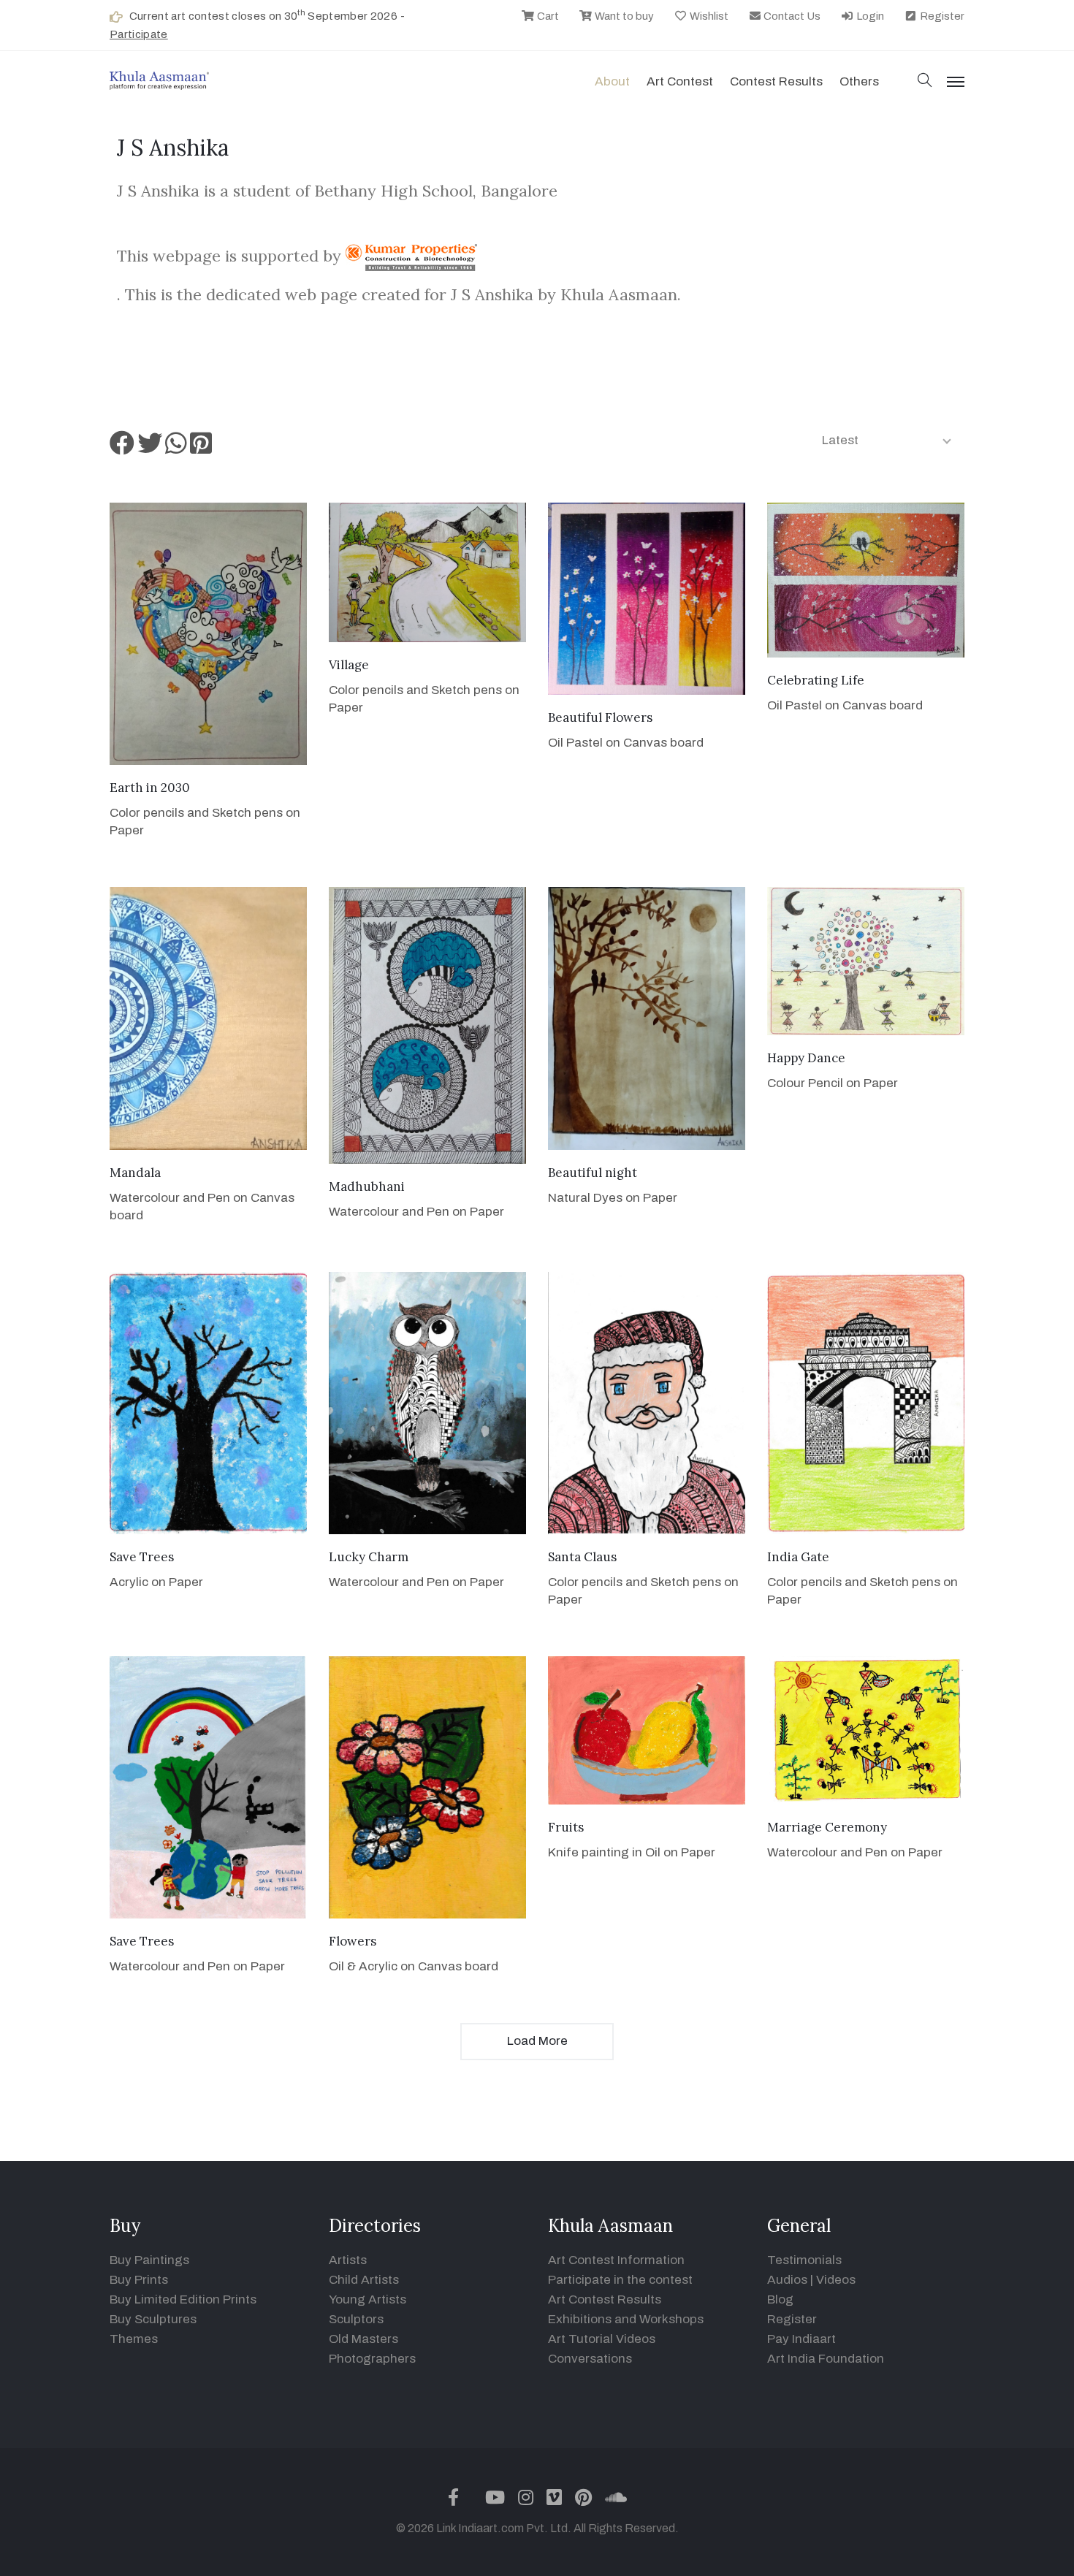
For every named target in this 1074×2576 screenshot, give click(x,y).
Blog (780, 2299)
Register (941, 16)
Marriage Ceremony (827, 1827)
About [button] (612, 81)
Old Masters (363, 2339)
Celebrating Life (816, 680)
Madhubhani (367, 1186)
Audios (787, 2280)
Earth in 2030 (150, 788)
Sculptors (356, 2319)
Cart (547, 16)
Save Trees (142, 1557)
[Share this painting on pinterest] (201, 448)
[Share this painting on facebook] (122, 448)
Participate (139, 34)
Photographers (372, 2359)
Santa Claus (582, 1557)
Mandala (135, 1173)
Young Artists (367, 2299)
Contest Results (776, 81)
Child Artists (364, 2280)
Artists (348, 2260)
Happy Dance (806, 1058)
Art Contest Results (605, 2299)
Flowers (353, 1941)
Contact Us (791, 16)
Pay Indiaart (801, 2339)
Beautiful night (593, 1173)
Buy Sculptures (153, 2319)
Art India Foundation (826, 2359)
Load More (537, 2041)
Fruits (566, 1827)
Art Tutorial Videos (602, 2339)
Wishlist (708, 16)
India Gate (798, 1557)
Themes (134, 2339)
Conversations (590, 2359)
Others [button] (859, 81)
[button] (925, 81)
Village (349, 665)
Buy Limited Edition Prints (183, 2299)
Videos (836, 2280)
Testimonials (804, 2260)
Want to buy (623, 16)
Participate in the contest (620, 2280)
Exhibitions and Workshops (626, 2319)
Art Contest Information (616, 2260)
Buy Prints (139, 2280)
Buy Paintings (149, 2260)
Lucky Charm (369, 1557)
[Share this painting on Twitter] (150, 448)
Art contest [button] (680, 81)
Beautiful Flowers (600, 717)
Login (869, 16)
